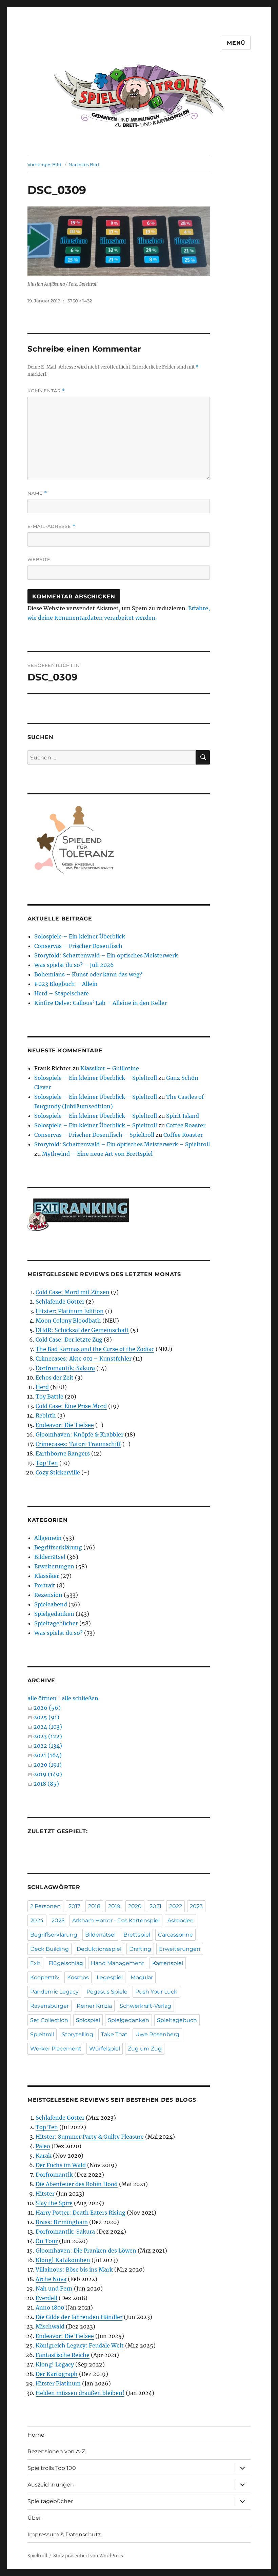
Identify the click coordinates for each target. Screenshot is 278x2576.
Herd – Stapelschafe (62, 993)
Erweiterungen (54, 1566)
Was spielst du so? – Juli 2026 (74, 965)
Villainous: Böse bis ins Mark (74, 2270)
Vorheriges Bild (44, 164)
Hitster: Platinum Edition (70, 1311)
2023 (196, 1906)
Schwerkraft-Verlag (145, 2006)
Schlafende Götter (60, 1302)
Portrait (45, 1585)
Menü (236, 43)
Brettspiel (137, 1935)
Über (34, 2518)
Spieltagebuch (177, 2020)
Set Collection (49, 2020)
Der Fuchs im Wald (61, 2165)
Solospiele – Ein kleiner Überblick (80, 936)
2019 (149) (48, 1774)
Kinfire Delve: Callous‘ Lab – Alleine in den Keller (101, 1003)
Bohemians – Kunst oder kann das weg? (88, 974)
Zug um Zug (145, 2049)
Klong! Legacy (55, 2364)
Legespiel (110, 1977)
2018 (94, 1906)
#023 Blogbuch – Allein (66, 984)
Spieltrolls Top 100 (52, 2468)
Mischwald (50, 2326)
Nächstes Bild (84, 164)
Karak (44, 2156)
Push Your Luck (156, 1992)
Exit (35, 1963)
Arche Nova (51, 2279)
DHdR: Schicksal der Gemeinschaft (82, 1330)
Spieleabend (51, 1604)
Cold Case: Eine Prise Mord (71, 1406)
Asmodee (181, 1920)
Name (37, 493)
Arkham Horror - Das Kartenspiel (116, 1920)
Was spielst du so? (58, 1633)
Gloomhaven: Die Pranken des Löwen (86, 2251)
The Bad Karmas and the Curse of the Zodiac (95, 1349)
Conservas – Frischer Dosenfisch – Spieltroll (94, 1135)
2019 (114, 1906)
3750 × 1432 (80, 301)
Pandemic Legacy (54, 1992)
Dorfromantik (54, 2175)
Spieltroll (42, 2034)
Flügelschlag (66, 1963)
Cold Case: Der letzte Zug (69, 1340)
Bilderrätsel (50, 1557)
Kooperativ (45, 1977)
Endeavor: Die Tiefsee (65, 1425)
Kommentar (46, 391)
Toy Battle (49, 1396)
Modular (142, 1977)
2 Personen (45, 1906)
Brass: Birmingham (62, 2222)
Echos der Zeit (55, 1378)
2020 (135, 1906)
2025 (58, 1920)
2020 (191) (48, 1765)
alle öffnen (42, 1698)
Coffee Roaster (186, 1125)
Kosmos (78, 1977)
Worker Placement (56, 2049)
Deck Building (49, 1949)
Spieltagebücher (56, 1623)
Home (36, 2435)
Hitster (45, 2194)
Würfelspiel (105, 2049)
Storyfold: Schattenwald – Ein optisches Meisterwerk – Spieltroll (122, 1144)
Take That (114, 2034)
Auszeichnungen (51, 2485)
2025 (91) (46, 1717)
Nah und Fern (54, 2288)
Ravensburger (49, 2006)
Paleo (43, 2146)
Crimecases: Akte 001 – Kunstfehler (84, 1359)
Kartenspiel (168, 1963)
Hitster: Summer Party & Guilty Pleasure (90, 2137)
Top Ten (47, 1463)
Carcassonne (175, 1935)
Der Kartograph (57, 2374)
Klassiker (47, 1576)
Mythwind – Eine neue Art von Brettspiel (97, 1154)
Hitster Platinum (58, 2383)
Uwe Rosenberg (157, 2034)
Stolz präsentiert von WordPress (88, 2556)
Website (39, 559)
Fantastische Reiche (63, 2355)
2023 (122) (48, 1736)
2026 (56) (47, 1708)
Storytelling (77, 2034)
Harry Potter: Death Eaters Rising (81, 2213)
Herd (42, 1387)
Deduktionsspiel (99, 1949)
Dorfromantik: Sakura (65, 1368)
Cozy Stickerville (58, 1472)
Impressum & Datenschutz (64, 2534)
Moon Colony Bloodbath (68, 1321)
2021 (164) (48, 1755)
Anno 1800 (50, 2307)
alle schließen (80, 1698)
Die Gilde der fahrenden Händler (79, 2317)
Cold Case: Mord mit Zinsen (73, 1292)
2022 (176, 1906)
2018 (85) (46, 1784)
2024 (37, 1920)
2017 (74, 1906)
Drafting (140, 1949)
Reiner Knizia (94, 2006)
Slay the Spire (54, 2203)
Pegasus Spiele (107, 1992)
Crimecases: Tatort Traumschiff (78, 1444)
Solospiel (88, 2020)
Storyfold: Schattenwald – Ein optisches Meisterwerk (106, 955)
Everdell (46, 2298)
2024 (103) (48, 1727)
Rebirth (46, 1415)
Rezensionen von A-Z (56, 2451)
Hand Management (118, 1963)
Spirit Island (183, 1116)
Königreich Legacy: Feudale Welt (80, 2345)
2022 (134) (48, 1746)
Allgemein (48, 1538)
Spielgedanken (54, 1614)
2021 (155, 1906)
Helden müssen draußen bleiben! (80, 2393)
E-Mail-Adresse (52, 526)
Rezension (48, 1595)
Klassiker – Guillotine (110, 1068)
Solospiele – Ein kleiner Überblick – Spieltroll (96, 1078)
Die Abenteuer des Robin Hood (77, 2184)
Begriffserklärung (58, 1547)
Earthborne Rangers (63, 1453)
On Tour (47, 2241)
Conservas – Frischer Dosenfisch (78, 946)
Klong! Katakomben (63, 2260)
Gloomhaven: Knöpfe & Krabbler (80, 1434)
